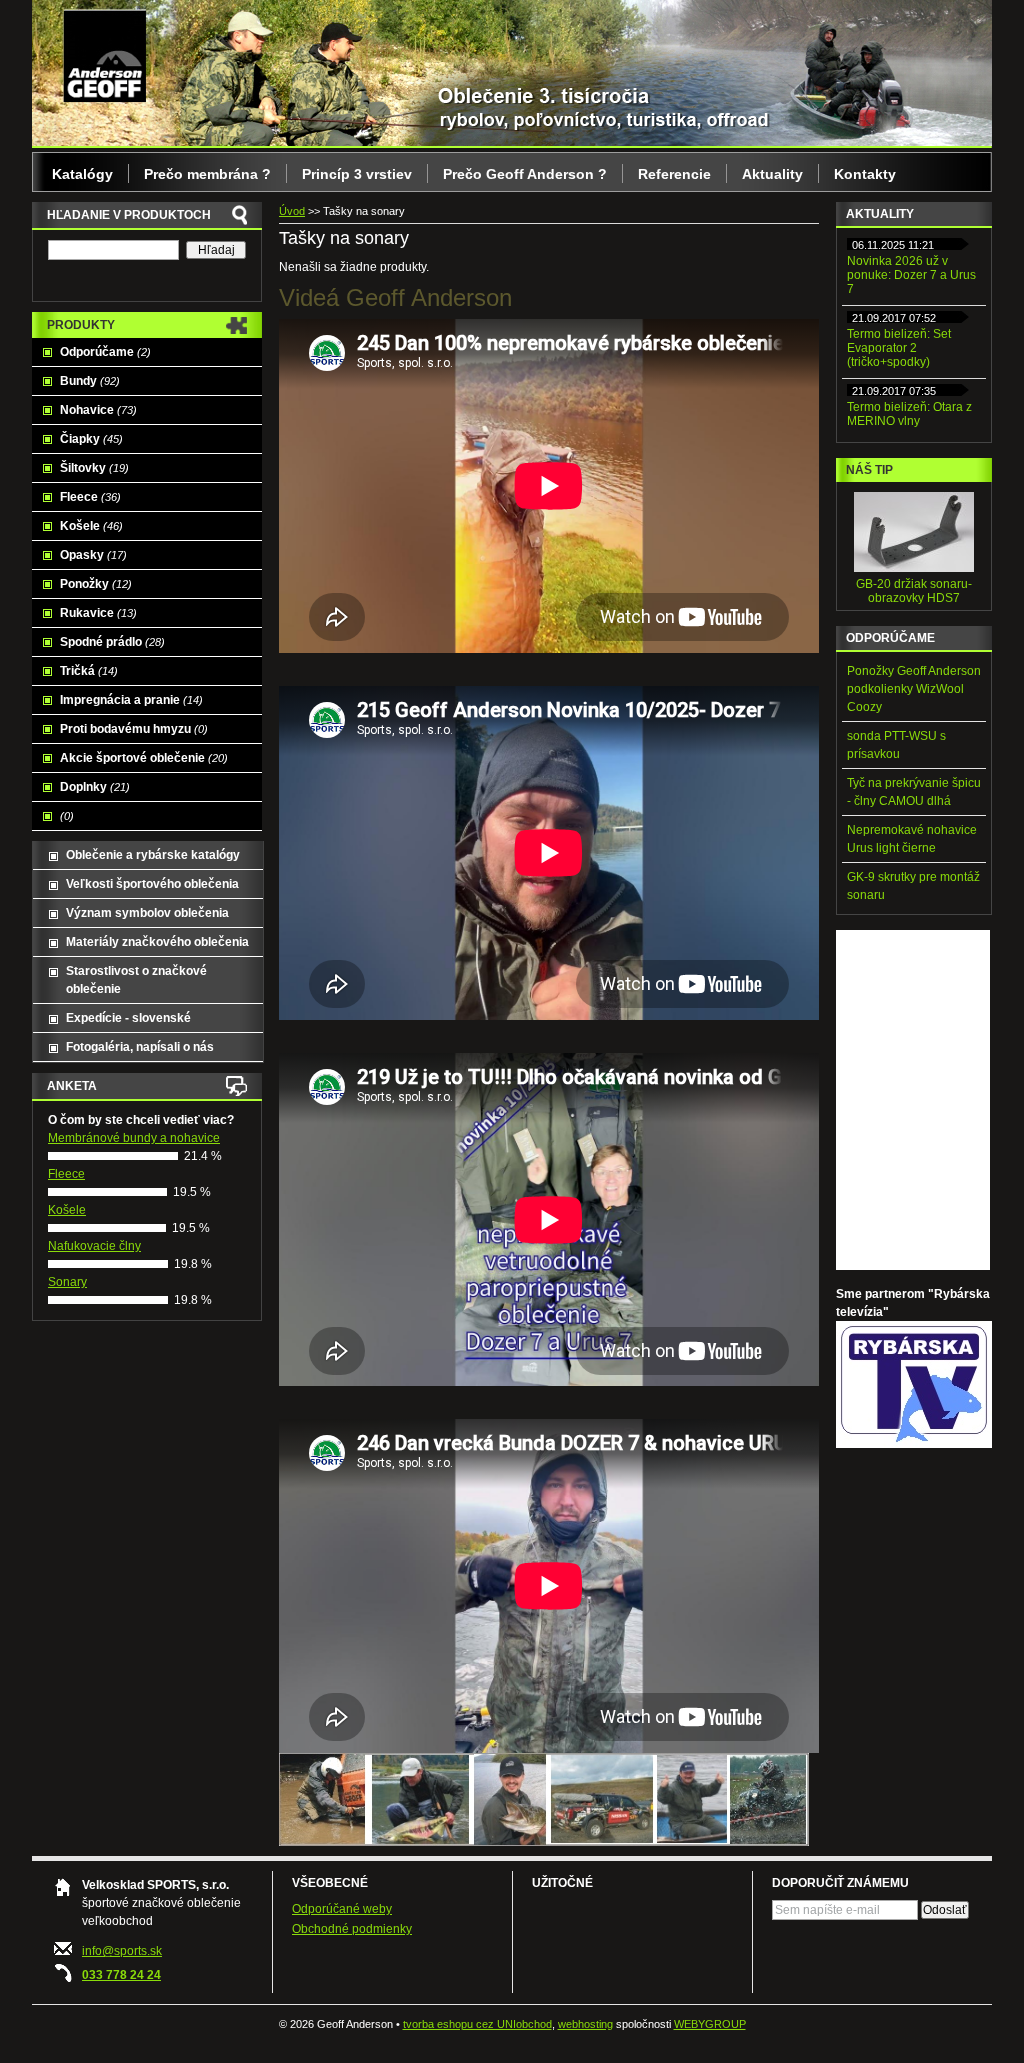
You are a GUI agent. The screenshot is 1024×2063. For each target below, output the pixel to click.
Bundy (90, 381)
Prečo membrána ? (207, 174)
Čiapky (91, 439)
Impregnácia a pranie (131, 700)
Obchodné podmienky (352, 1929)
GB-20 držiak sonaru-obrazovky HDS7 (914, 591)
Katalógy (82, 174)
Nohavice (98, 410)
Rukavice (98, 613)
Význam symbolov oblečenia (147, 913)
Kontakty (865, 174)
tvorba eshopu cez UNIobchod (477, 2024)
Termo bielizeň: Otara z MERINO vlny (909, 414)
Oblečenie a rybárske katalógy (153, 855)
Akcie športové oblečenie (144, 758)
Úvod (292, 211)
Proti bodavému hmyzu (134, 729)
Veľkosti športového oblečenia (152, 884)
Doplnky (95, 787)
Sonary (67, 1282)
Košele (91, 526)
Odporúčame (105, 352)
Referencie (674, 174)
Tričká (89, 671)
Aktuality (772, 174)
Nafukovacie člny (94, 1246)
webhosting (585, 2024)
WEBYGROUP (710, 2024)
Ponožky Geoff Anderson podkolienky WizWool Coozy (914, 689)
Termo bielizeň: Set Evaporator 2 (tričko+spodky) (899, 348)
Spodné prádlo (112, 642)
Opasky (93, 555)
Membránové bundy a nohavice (134, 1138)
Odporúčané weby (342, 1909)
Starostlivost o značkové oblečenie (136, 980)
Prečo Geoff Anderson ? (525, 174)
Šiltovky (94, 468)
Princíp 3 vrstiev (357, 174)
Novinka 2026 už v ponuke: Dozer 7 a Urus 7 (911, 275)
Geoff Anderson (104, 55)
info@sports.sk (122, 1951)
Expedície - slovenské (128, 1018)
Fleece (90, 497)
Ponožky (96, 584)
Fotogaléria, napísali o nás (140, 1047)
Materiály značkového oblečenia (157, 942)
